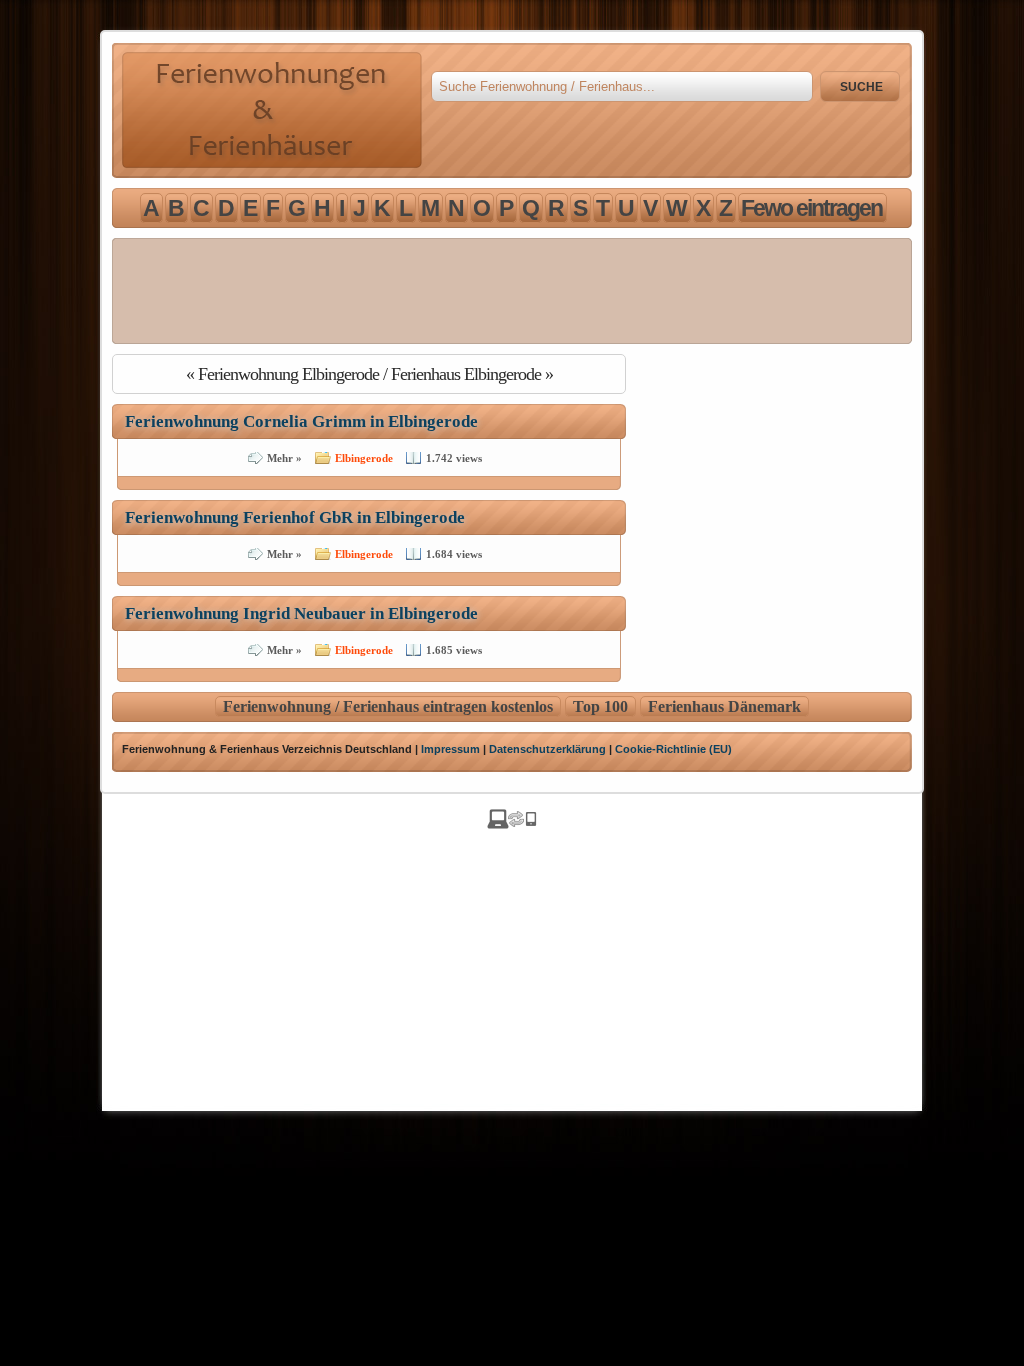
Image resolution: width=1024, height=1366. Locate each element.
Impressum (450, 749)
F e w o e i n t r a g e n (810, 208)
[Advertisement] (512, 291)
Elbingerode (364, 458)
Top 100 (600, 706)
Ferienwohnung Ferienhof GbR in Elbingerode (295, 517)
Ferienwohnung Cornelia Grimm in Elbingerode (301, 421)
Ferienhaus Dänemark (724, 706)
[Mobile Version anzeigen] (512, 823)
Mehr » (284, 458)
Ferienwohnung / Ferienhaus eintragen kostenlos (388, 706)
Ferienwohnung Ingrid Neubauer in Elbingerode (301, 613)
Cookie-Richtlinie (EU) (673, 749)
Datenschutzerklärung (547, 749)
